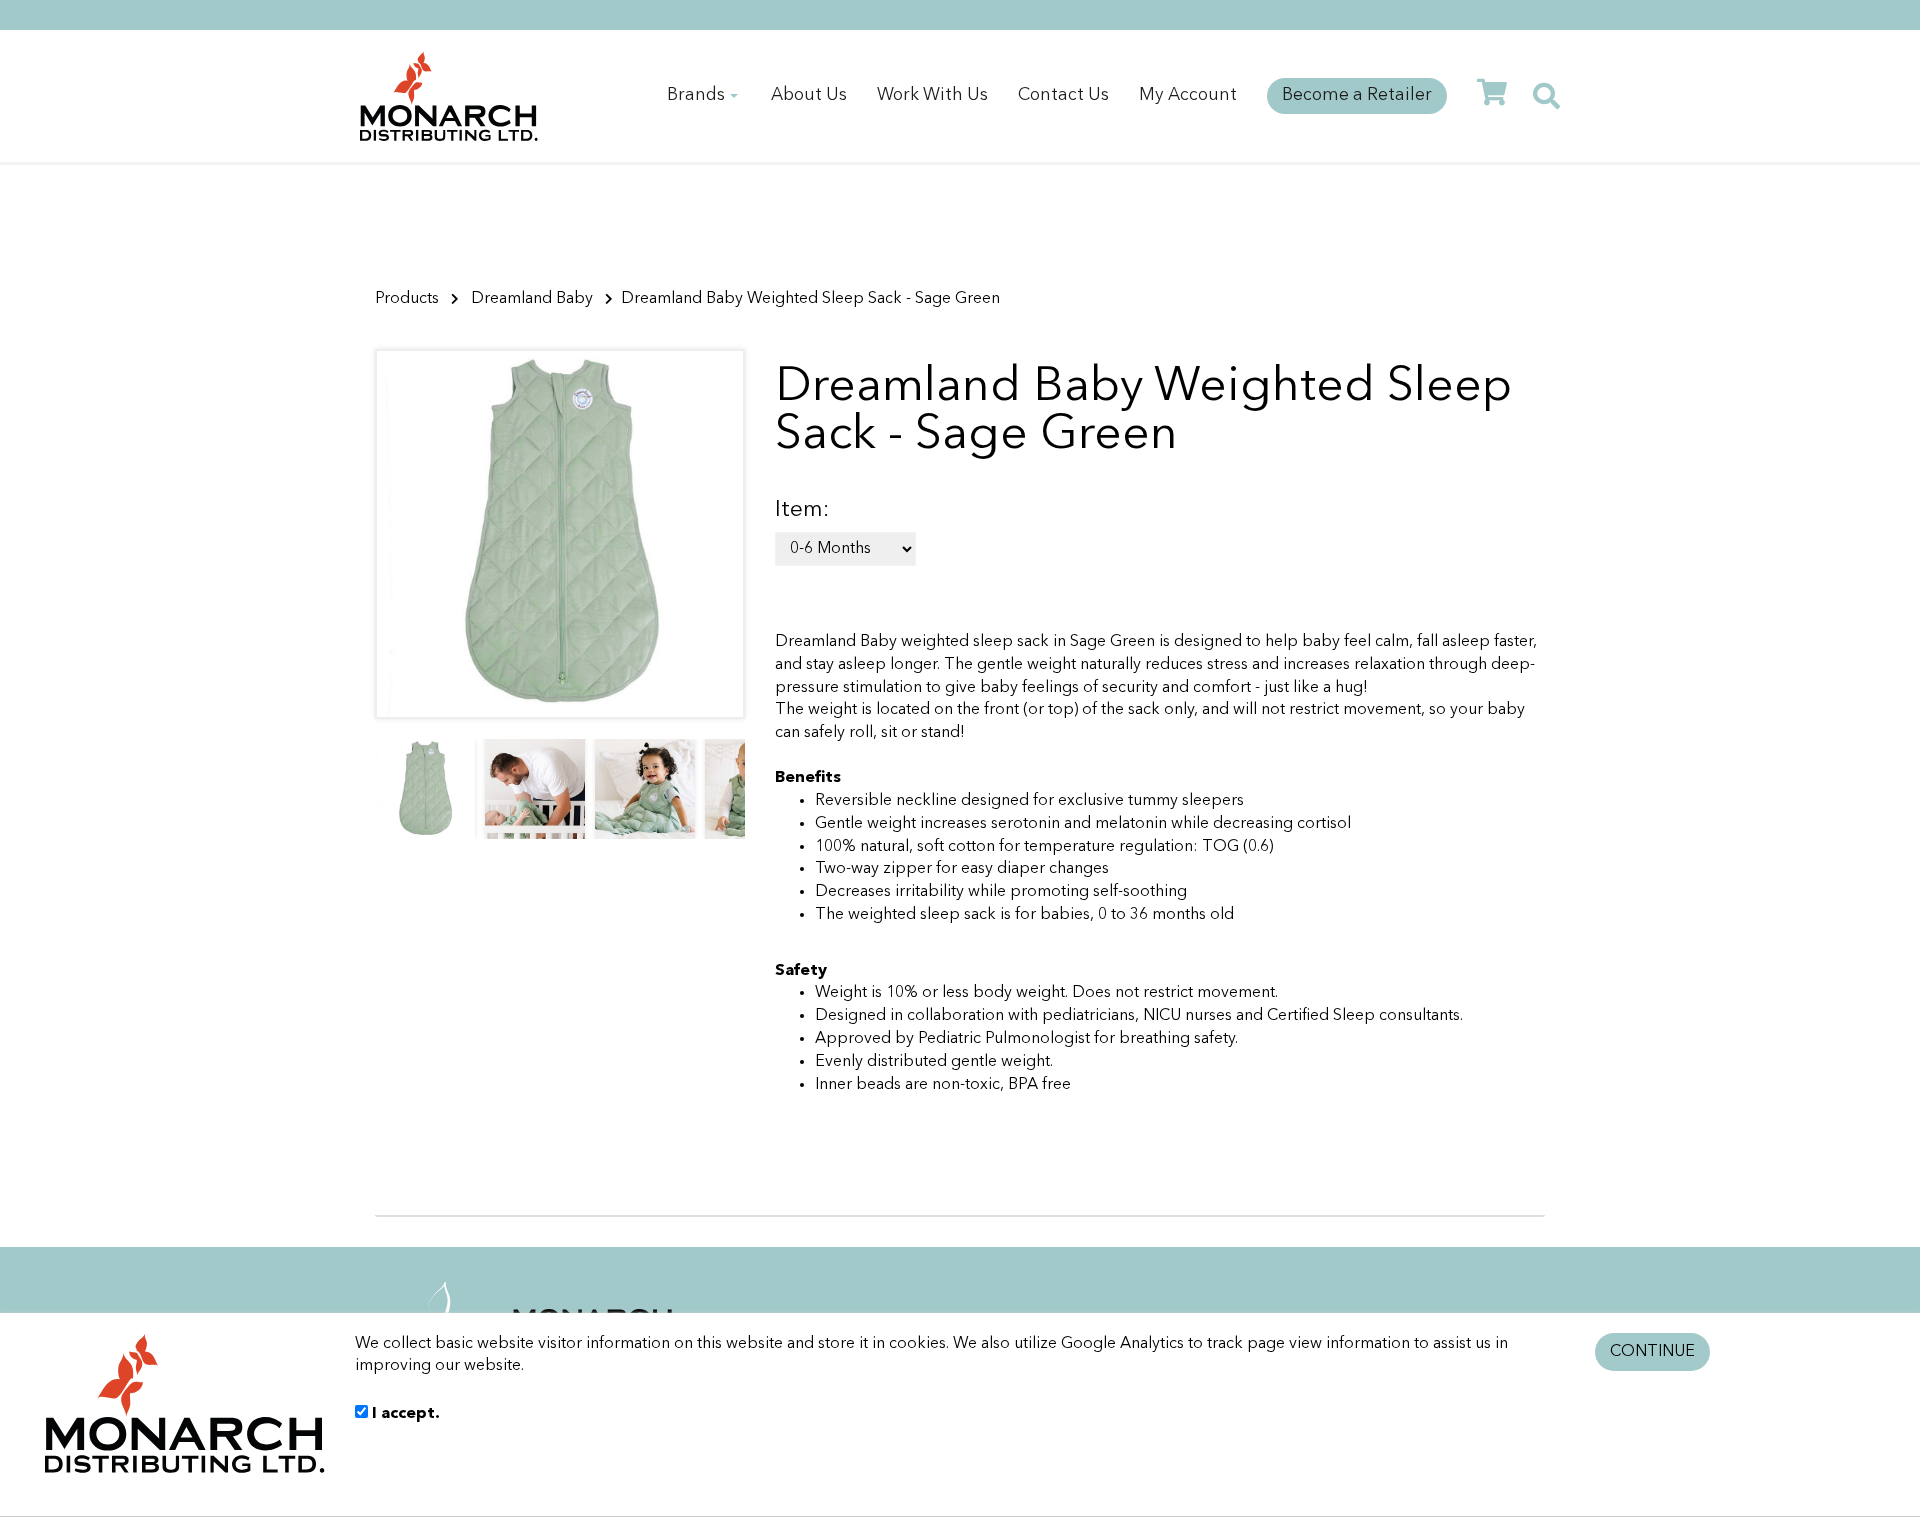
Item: (802, 510)
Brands (696, 95)
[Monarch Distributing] (449, 95)
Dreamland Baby (532, 299)
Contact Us (1063, 95)
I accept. (404, 1414)
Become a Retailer (1357, 95)
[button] (722, 789)
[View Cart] (1492, 96)
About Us (809, 95)
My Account (1188, 95)
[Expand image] (560, 534)
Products (407, 299)
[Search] (1546, 96)
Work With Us (932, 95)
